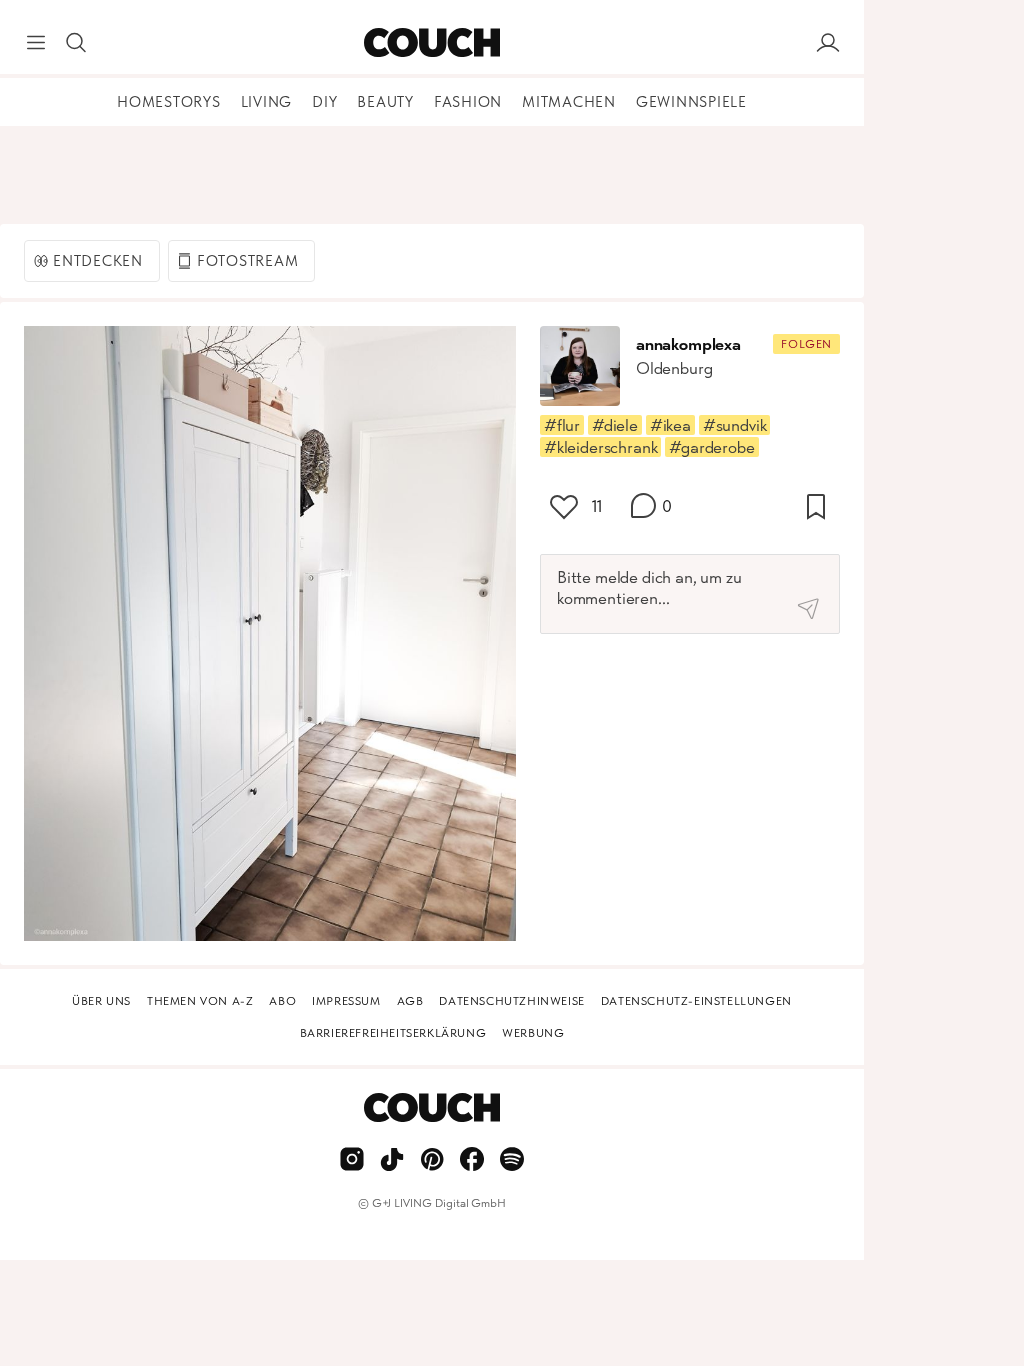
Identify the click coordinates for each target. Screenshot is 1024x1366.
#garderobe (711, 447)
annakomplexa (688, 344)
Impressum (346, 1001)
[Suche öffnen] (76, 43)
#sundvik (735, 425)
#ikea (670, 425)
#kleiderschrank (600, 447)
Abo (282, 1001)
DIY (324, 102)
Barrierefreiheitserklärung (393, 1033)
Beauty (385, 102)
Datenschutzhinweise (511, 1001)
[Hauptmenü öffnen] (36, 43)
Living (267, 102)
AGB (410, 1001)
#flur (562, 425)
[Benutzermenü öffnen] (828, 43)
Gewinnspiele (691, 102)
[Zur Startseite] (431, 43)
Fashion (468, 102)
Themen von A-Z (200, 1001)
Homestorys (169, 102)
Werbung (533, 1033)
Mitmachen (569, 102)
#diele (615, 425)
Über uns (101, 1001)
